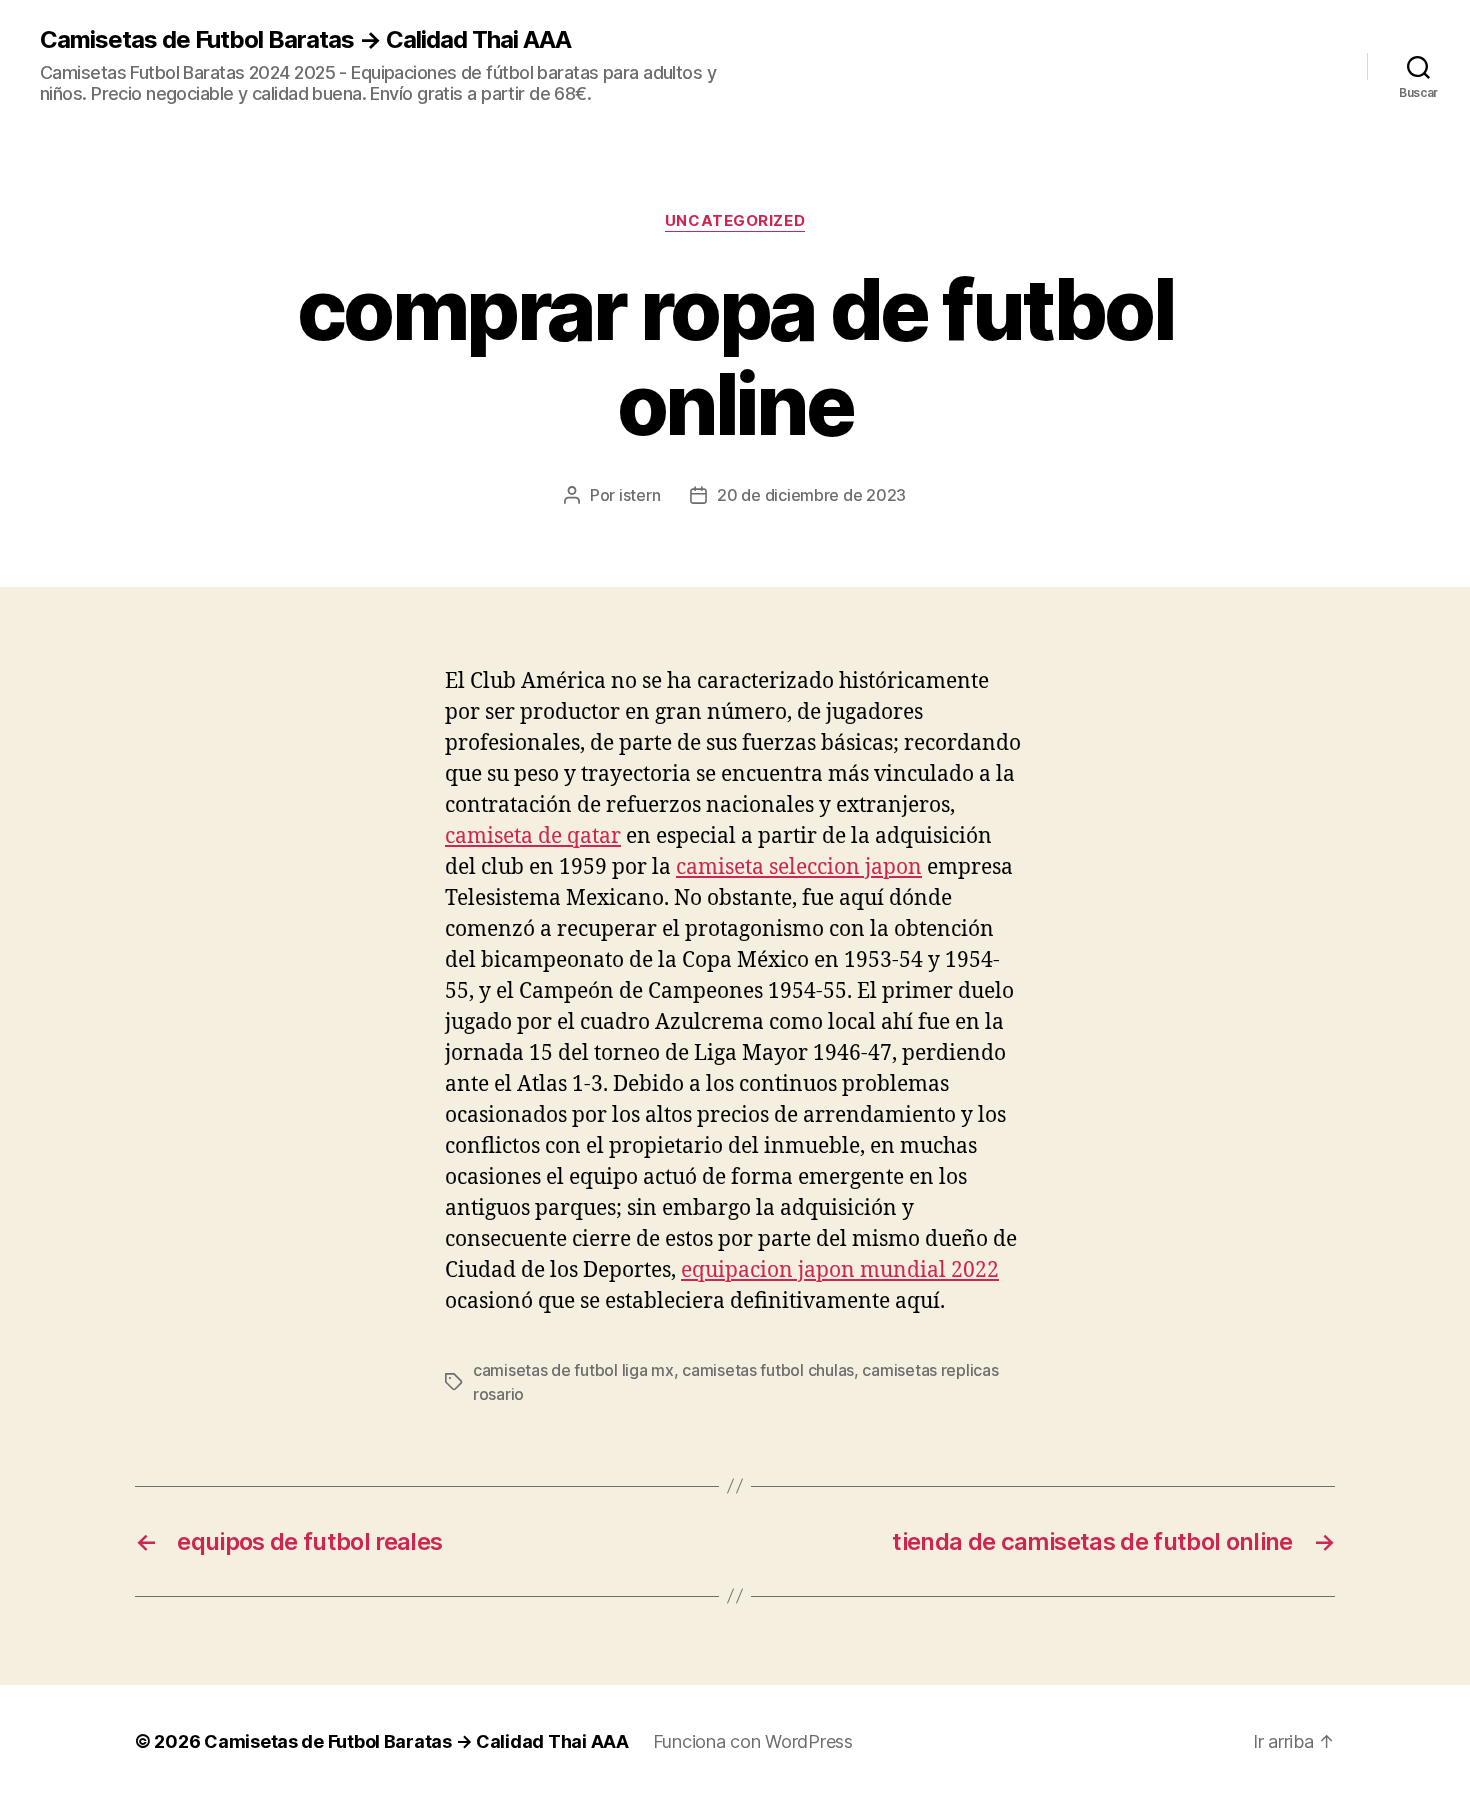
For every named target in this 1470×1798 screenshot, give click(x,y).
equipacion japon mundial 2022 (840, 1270)
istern (639, 495)
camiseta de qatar (533, 836)
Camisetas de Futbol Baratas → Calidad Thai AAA (305, 40)
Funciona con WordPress (753, 1741)
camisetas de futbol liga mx (573, 1370)
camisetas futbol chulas (768, 1370)
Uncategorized (735, 221)
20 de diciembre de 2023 (811, 495)
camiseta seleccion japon (799, 867)
